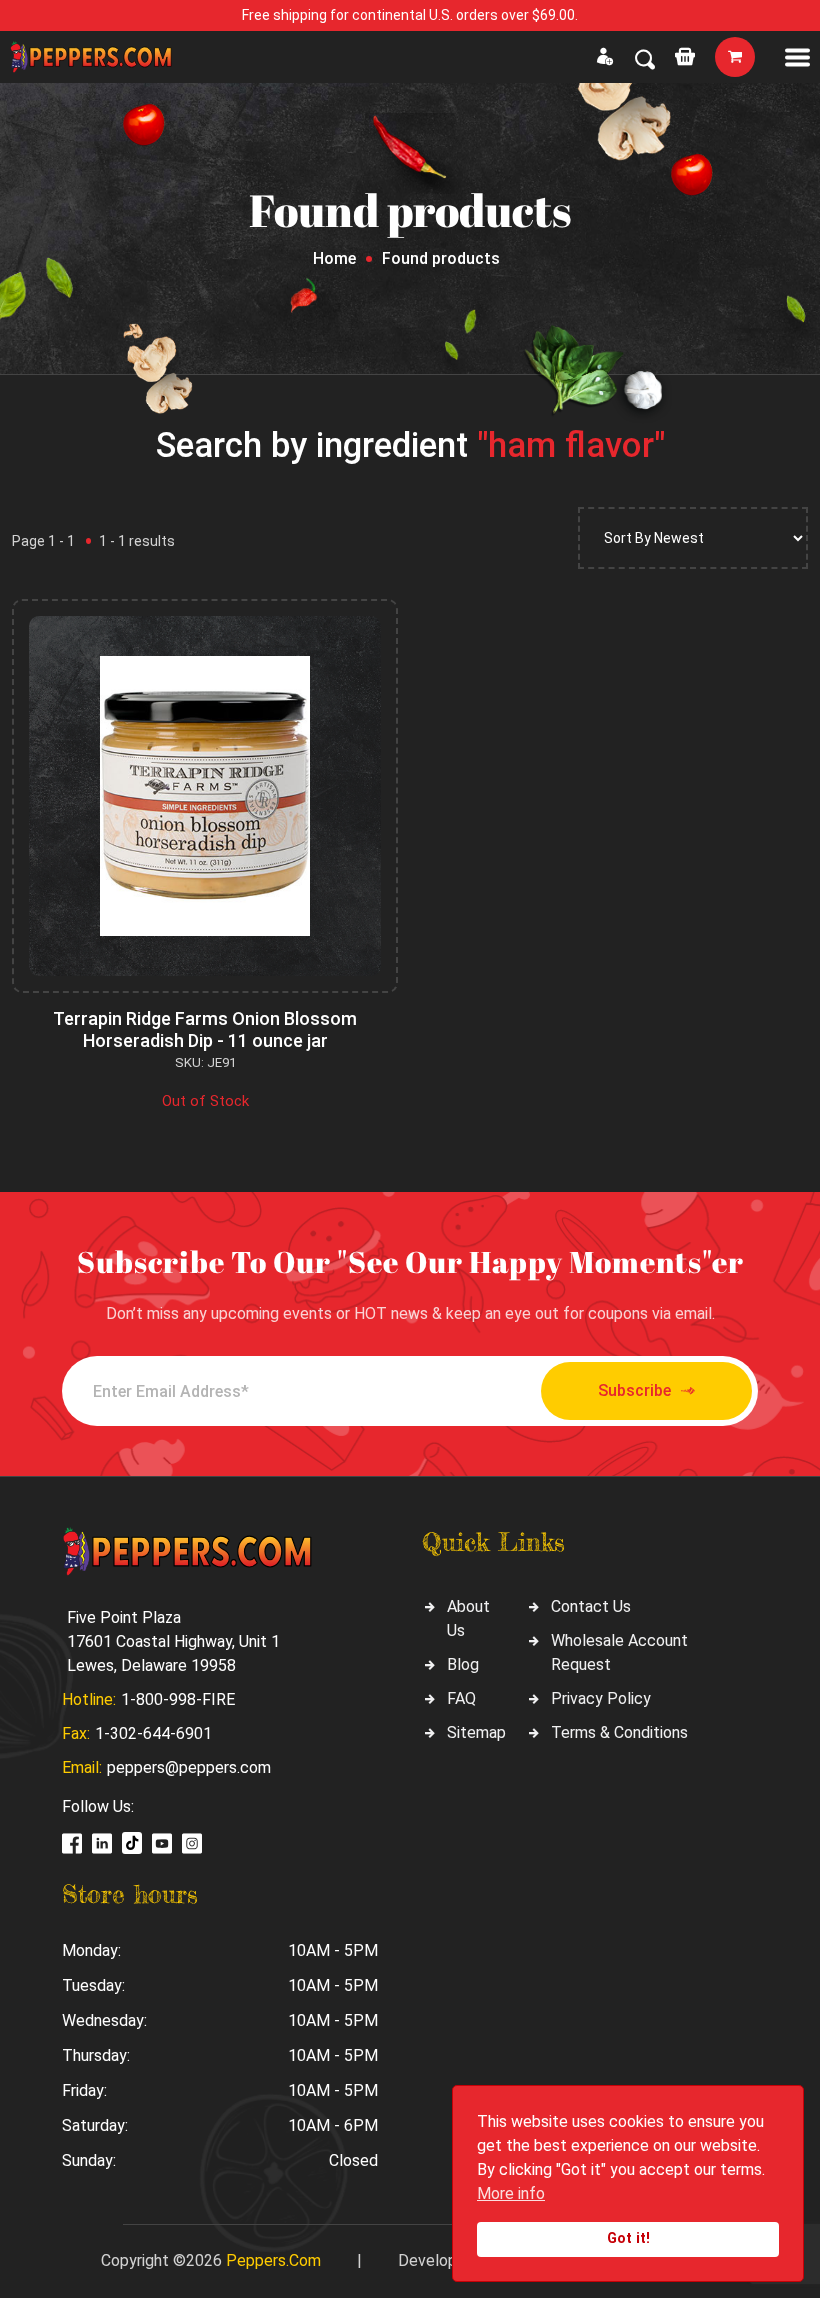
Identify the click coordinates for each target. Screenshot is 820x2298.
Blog (463, 1664)
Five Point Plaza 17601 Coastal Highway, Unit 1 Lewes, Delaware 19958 (173, 1641)
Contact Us (591, 1606)
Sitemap (476, 1732)
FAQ (461, 1698)
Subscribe (634, 1390)
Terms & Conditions (619, 1732)
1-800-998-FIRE (178, 1699)
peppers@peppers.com (189, 1767)
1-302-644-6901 (153, 1733)
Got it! (628, 2238)
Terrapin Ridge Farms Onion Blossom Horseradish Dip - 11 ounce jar (205, 1029)
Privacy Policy (601, 1698)
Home (334, 258)
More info (511, 2193)
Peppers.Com (273, 2260)
